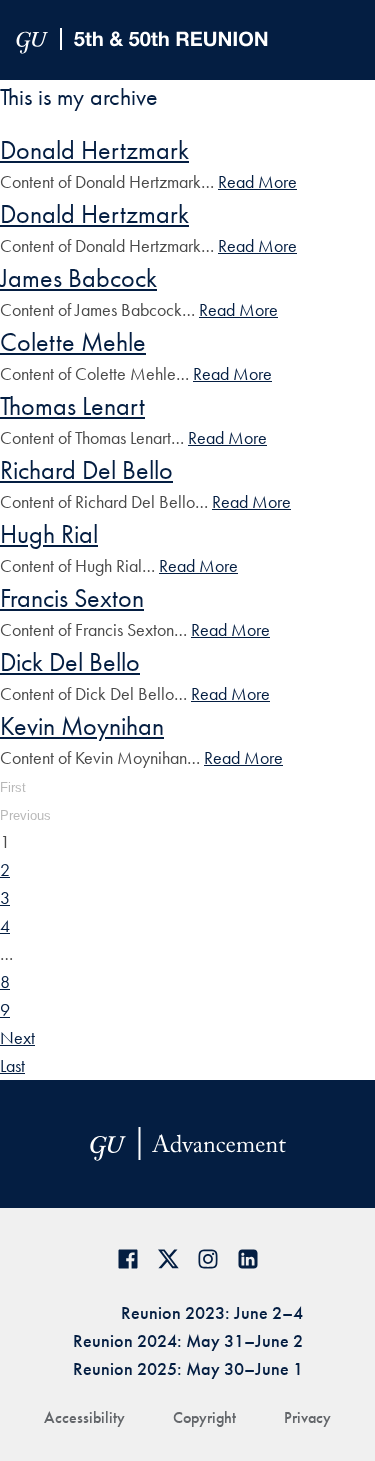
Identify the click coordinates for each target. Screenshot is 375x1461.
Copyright (204, 1417)
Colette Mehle (73, 342)
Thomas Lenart (72, 406)
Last (12, 1065)
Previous (25, 815)
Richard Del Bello (86, 470)
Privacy (307, 1417)
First (13, 787)
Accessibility (84, 1417)
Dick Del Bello (70, 662)
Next (17, 1037)
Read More (257, 181)
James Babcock (78, 278)
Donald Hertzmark (94, 150)
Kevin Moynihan (82, 726)
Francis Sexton (72, 598)
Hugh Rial (49, 534)
